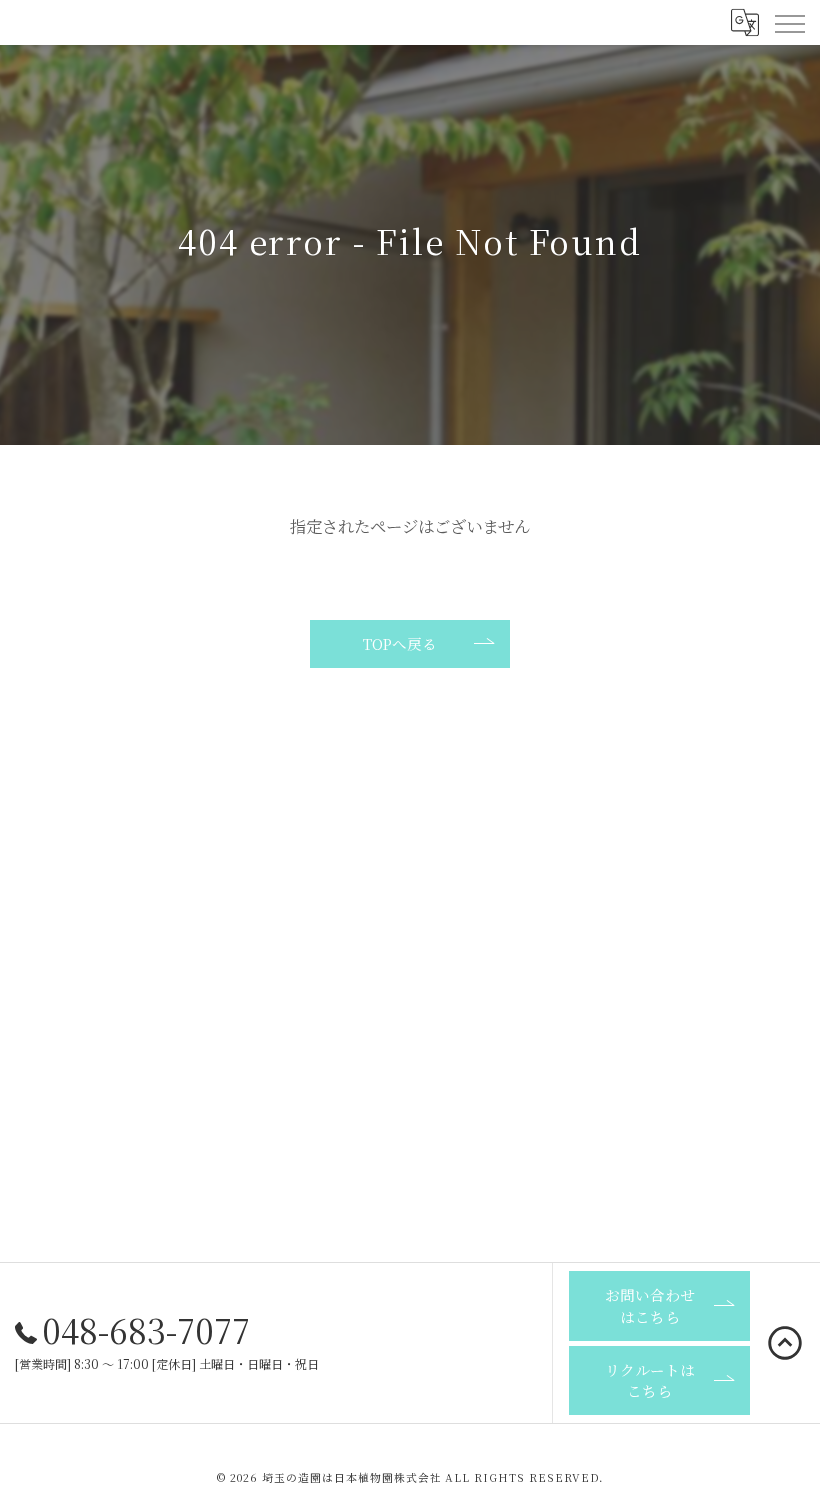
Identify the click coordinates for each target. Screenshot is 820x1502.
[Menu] (789, 22)
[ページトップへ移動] (785, 1343)
